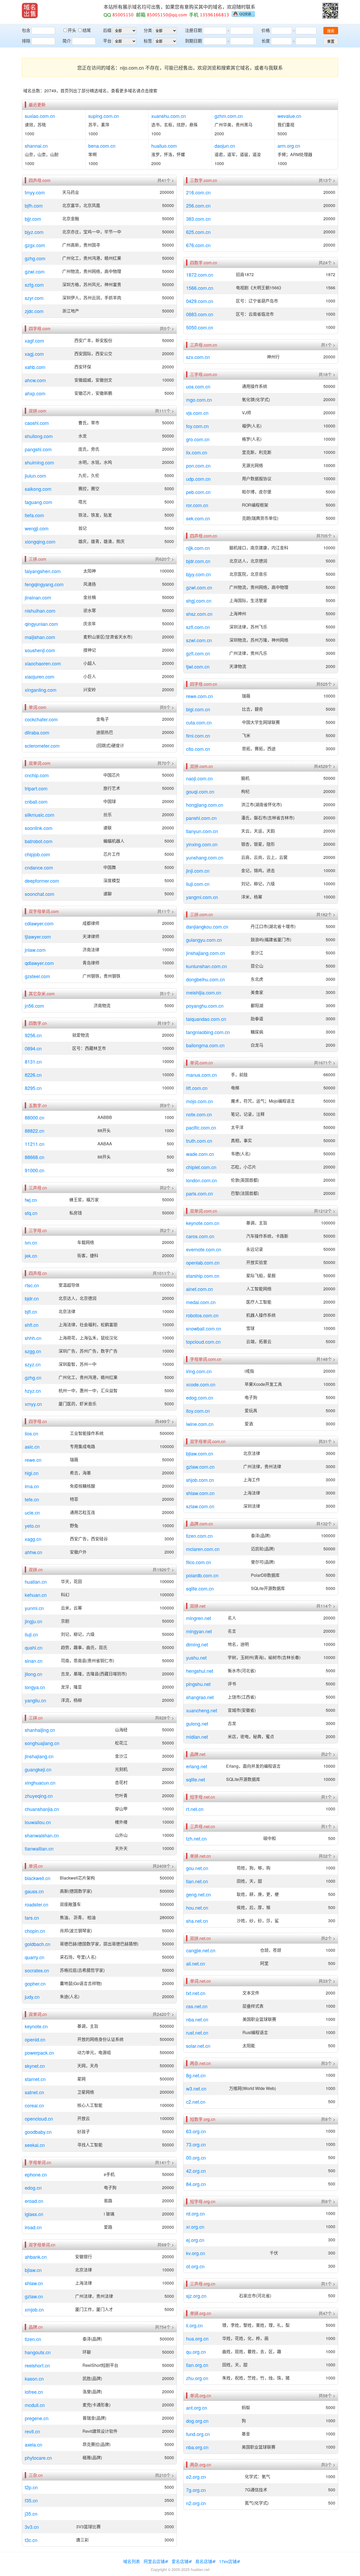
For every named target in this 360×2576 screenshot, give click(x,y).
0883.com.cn (200, 314)
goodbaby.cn (38, 2132)
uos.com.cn (198, 386)
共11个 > (166, 911)
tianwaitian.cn (39, 1848)
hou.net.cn (197, 1907)
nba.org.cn (197, 2447)
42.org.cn (196, 2171)
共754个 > (164, 2327)
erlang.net (197, 1766)
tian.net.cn (197, 1881)
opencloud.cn (39, 2118)
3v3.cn (32, 2527)
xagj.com (34, 354)
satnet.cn (34, 2092)
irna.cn (32, 1486)
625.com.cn (198, 232)
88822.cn (35, 1131)
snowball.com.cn (204, 1328)
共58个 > (327, 2396)
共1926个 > (163, 1570)
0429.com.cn (200, 301)
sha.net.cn (197, 1921)
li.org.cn (194, 2325)
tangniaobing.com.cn (208, 1032)
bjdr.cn (32, 1298)
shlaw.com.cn (200, 1493)
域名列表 (132, 2561)
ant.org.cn (197, 2407)
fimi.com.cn (198, 736)
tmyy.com (35, 192)
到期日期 (193, 41)
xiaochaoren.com (43, 663)
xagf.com (34, 340)
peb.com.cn (198, 492)
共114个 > (326, 1606)
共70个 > (166, 763)
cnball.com (36, 801)
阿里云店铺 (154, 2561)
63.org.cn (196, 2131)
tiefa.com (34, 515)
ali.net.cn (196, 1963)
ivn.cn (31, 1242)
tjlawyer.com (38, 936)
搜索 (331, 31)
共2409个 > (163, 1866)
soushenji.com (40, 650)
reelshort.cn (37, 2365)
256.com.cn (198, 205)
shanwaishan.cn (42, 1835)
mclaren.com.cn (203, 1549)
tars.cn (32, 1917)
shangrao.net (200, 1697)
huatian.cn (36, 1582)
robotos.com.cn (202, 1315)
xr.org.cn (195, 2227)
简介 (67, 41)
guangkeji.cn (38, 1769)
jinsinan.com (38, 597)
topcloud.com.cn (203, 1342)
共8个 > (328, 2119)
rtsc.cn (32, 1285)
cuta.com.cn (199, 722)
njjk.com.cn (198, 548)
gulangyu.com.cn (204, 940)
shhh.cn (33, 1338)
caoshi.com (37, 423)
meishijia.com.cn (204, 992)
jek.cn (31, 1256)
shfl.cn (32, 1325)
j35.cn (31, 2513)
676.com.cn (198, 245)
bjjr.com (33, 219)
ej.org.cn (195, 2240)
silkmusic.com (40, 815)
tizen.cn (33, 2339)
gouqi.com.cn (200, 791)
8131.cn (33, 1061)
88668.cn (35, 1157)
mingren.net (199, 1618)
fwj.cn (31, 1200)
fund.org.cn (198, 2434)
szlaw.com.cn (200, 1506)
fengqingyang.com (44, 584)
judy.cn (32, 1997)
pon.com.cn (198, 465)
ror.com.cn (197, 505)
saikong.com (38, 489)
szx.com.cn (198, 357)
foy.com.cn (197, 426)
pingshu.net (198, 1684)
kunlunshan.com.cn (206, 966)
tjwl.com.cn (198, 666)
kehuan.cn (36, 1595)
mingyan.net (199, 1631)
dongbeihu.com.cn (205, 979)
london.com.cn (201, 1180)
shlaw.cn (34, 2283)
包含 (26, 30)
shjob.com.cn (200, 1480)
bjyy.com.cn (198, 574)
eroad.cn (34, 2201)
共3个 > (328, 2063)
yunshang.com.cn (205, 857)
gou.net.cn (197, 1868)
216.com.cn (198, 192)
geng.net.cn (198, 1894)
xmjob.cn (34, 2309)
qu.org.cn (196, 2352)
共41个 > (166, 180)
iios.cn (31, 1433)
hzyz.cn (33, 1391)
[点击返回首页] (30, 11)
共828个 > (164, 1718)
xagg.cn (33, 1539)
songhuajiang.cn (42, 1743)
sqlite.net (196, 1779)
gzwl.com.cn (199, 587)
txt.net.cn (196, 1993)
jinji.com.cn (198, 871)
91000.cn (35, 1170)
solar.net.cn (198, 2046)
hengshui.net (200, 1671)
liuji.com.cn (198, 884)
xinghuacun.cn (40, 1782)
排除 (26, 41)
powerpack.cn (39, 2053)
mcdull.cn (35, 2405)
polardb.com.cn (202, 1575)
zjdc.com (34, 311)
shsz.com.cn (199, 614)
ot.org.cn (195, 2266)
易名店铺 (204, 2561)
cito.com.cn (198, 749)
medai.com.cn (201, 1302)
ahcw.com (35, 380)
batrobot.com (39, 841)
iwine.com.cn (200, 1424)
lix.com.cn (197, 452)
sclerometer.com (42, 746)
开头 (72, 30)
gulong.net (197, 1723)
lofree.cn (34, 2392)
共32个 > (327, 1856)
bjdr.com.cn (198, 561)
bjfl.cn (31, 1311)
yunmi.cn (34, 1608)
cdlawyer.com (39, 923)
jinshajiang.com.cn (206, 953)
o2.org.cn (196, 2477)
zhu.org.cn (197, 2378)
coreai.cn (34, 2105)
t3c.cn (31, 2540)
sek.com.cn (198, 518)
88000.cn (35, 1117)
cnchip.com (37, 775)
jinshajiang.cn (39, 1756)
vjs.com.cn (197, 413)
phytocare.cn (38, 2458)
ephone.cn (36, 2174)
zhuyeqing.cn (39, 1796)
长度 (266, 41)
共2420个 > (163, 2014)
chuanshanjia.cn (42, 1809)
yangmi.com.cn (202, 897)
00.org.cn (196, 2157)
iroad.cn (33, 2227)
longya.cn (35, 1687)
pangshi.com (38, 449)
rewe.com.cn (200, 696)
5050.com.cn (200, 327)
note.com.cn (199, 1114)
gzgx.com (35, 245)
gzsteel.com (37, 976)
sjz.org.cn (196, 2296)
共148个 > (326, 1359)
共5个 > (167, 329)
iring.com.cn (199, 1371)
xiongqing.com (40, 541)
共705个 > (326, 536)
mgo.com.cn (199, 400)
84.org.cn (196, 2184)
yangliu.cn (35, 1700)
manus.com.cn (201, 1075)
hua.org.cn (197, 2338)
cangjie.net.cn (201, 1950)
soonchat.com (40, 894)
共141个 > (164, 2162)
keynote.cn (36, 2026)
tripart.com (36, 788)
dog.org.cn (197, 2421)
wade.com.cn (200, 1154)
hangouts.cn (38, 2352)
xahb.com (35, 367)
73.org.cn (196, 2144)
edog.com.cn (200, 1397)
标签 (148, 41)
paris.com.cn (200, 1193)
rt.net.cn (195, 1809)
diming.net (197, 1644)
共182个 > (326, 915)
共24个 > (327, 263)
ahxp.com (35, 393)
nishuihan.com (40, 611)
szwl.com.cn (199, 640)
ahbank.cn (36, 2257)
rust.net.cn (197, 2032)
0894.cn (33, 1048)
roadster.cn (37, 1904)
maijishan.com (40, 637)
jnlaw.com (35, 950)
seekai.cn (35, 2145)
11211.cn (35, 1144)
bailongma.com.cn (205, 1045)
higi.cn (32, 1473)
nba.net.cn (197, 2019)
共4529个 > (325, 766)
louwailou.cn (38, 1822)
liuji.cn (31, 1634)
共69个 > (166, 2245)
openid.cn (35, 2039)
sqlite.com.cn (200, 1588)
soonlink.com (39, 828)
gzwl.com (35, 271)
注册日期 (193, 30)
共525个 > (326, 684)
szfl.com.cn (198, 627)
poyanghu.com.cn (205, 1006)
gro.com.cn (198, 439)
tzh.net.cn (196, 1838)
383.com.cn (198, 219)
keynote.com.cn (203, 1223)
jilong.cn (33, 1674)
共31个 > (327, 1441)
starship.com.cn (203, 1276)
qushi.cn (34, 1647)
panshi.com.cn (201, 818)
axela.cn (33, 2444)
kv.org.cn (196, 2253)
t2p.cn (31, 2487)
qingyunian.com (41, 624)
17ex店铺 (228, 2561)
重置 (331, 41)
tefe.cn (32, 1499)
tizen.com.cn (199, 1536)
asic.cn (32, 1446)
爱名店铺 (180, 2561)
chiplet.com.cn (201, 1167)
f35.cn (31, 2500)
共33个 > (327, 1981)
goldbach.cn (38, 1944)
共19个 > (166, 1023)
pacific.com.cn (201, 1127)
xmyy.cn (33, 1404)
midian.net (197, 1737)
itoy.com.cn (198, 1411)
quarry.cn (35, 1957)
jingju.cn (33, 1621)
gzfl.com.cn (198, 653)
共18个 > (327, 374)
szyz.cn (33, 1364)
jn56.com (34, 1006)
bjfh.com (34, 205)
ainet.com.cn (200, 1289)
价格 (266, 30)
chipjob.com (37, 854)
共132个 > (326, 1524)
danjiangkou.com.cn (207, 926)
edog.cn (33, 2188)
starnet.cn (35, 2079)
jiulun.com (35, 475)
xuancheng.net (202, 1710)
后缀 (107, 30)
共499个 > (164, 1421)
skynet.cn (35, 2066)
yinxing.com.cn (202, 844)
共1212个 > (325, 1211)
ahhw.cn (33, 1552)
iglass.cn (34, 2214)
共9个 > (167, 1106)
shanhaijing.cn (40, 1730)
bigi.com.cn (198, 709)
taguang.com (38, 502)
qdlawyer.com (39, 963)
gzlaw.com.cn (200, 1467)
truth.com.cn (199, 1141)
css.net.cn (197, 2006)
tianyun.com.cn (202, 831)
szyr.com (34, 298)
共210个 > (164, 2475)
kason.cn (34, 2378)
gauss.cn (34, 1891)
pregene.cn (37, 2418)
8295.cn (33, 1088)
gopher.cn (35, 1983)
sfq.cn (31, 1213)
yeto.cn (32, 1526)
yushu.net (196, 1657)
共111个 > (164, 411)
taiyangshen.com (43, 571)
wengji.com (37, 528)
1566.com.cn (200, 288)
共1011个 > (163, 1273)
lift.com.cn (197, 1088)
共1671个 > (325, 1063)
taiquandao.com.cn (206, 1019)
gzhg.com (35, 258)
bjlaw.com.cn (200, 1453)
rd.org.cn (195, 2213)
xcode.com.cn (201, 1384)
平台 (107, 41)
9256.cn (33, 1035)
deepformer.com (42, 881)
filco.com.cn (199, 1562)
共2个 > (167, 1188)
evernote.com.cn (204, 1249)
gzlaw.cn (34, 2296)
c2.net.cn (196, 2102)
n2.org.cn (196, 2503)
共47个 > (327, 2313)
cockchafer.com (41, 719)
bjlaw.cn (33, 2270)
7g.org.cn (196, 2490)
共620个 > (164, 559)
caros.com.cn (200, 1236)
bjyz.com (34, 232)
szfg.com (34, 285)
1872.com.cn (200, 275)
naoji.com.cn (199, 778)
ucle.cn (32, 1512)
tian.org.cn (197, 2365)
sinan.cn (34, 1661)
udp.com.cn (198, 479)
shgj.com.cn (199, 600)
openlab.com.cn (203, 1262)
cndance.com (39, 867)
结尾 (87, 30)
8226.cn (33, 1075)
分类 (148, 30)
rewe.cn (33, 1460)
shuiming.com (39, 462)
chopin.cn (35, 1931)
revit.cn (32, 2431)
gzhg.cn (33, 1377)
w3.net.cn (196, 2088)
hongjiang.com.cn (205, 805)
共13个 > (327, 180)
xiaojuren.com (40, 676)
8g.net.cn (196, 2075)
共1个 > (167, 994)
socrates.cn (37, 1970)
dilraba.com (37, 732)
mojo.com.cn (200, 1101)
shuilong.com (39, 436)
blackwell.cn (38, 1878)
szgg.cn (33, 1351)
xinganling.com (41, 690)
